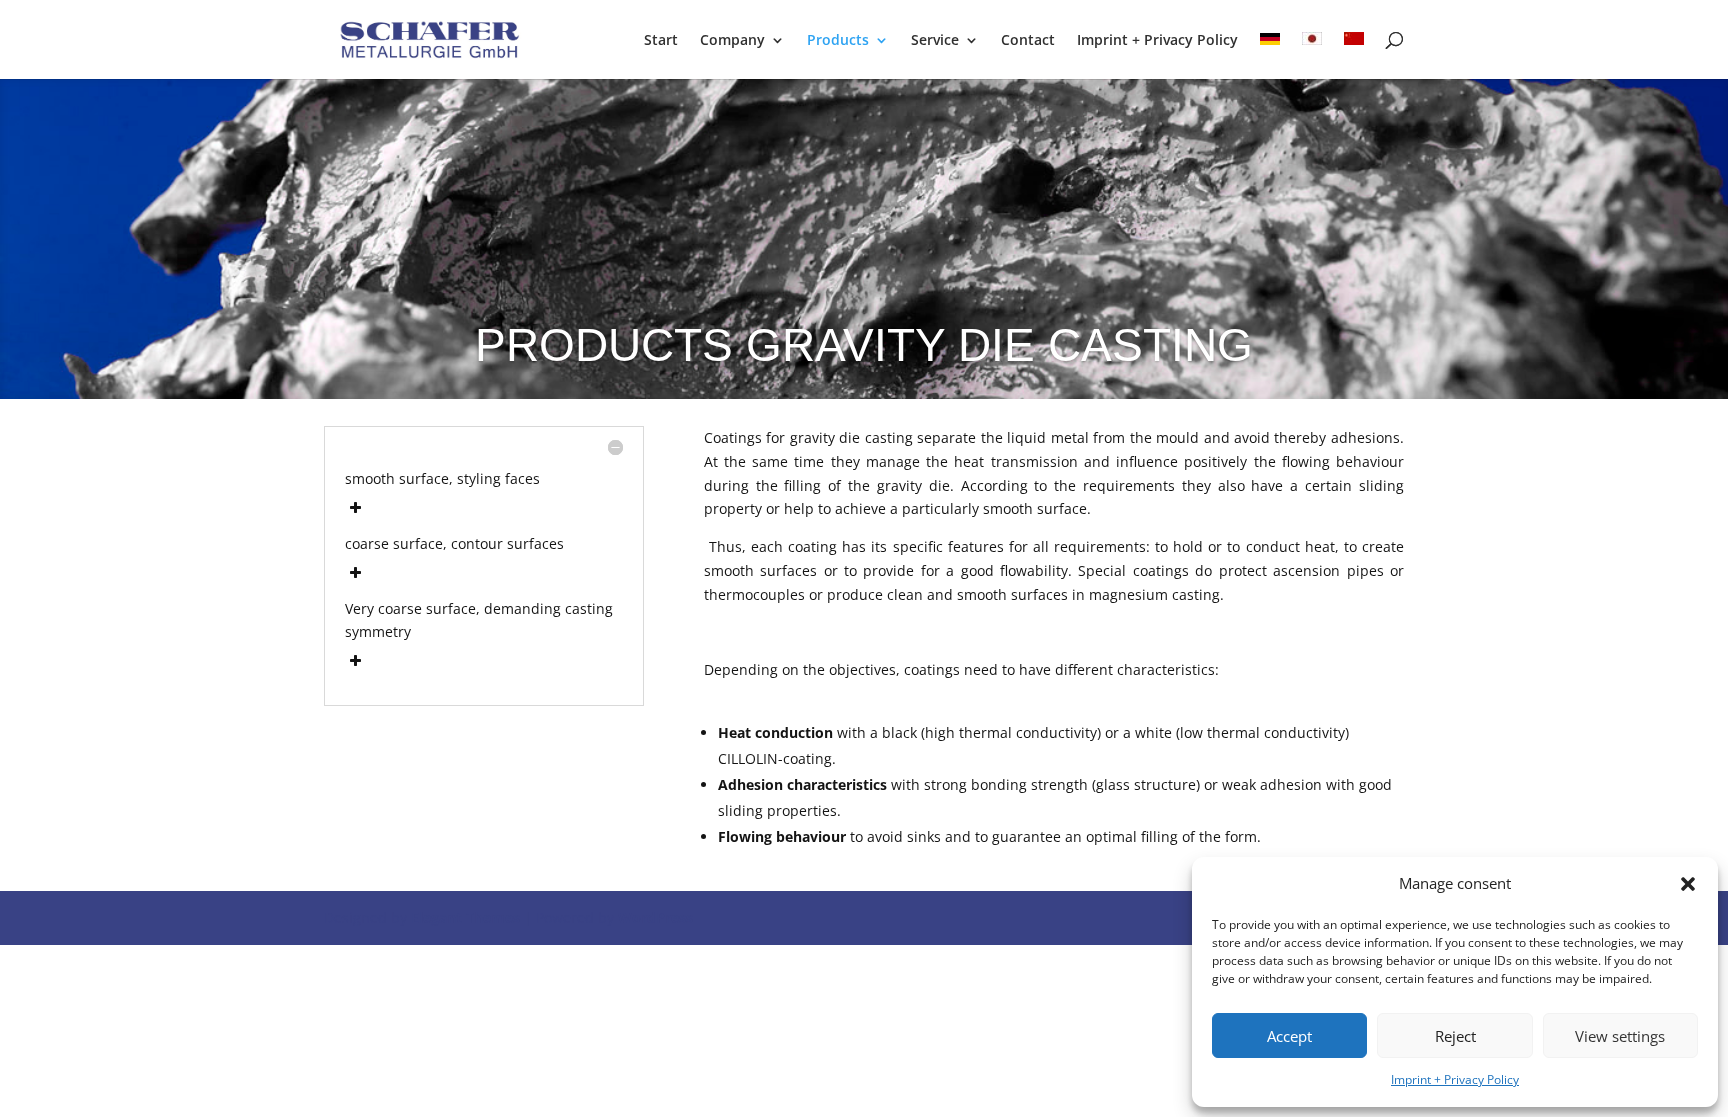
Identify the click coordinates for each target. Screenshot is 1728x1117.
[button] (1688, 884)
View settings (1620, 1036)
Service (935, 41)
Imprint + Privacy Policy (1455, 1079)
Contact (1028, 41)
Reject (1455, 1036)
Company (732, 41)
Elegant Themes (465, 917)
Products (838, 41)
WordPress (655, 917)
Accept (1289, 1036)
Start (661, 41)
